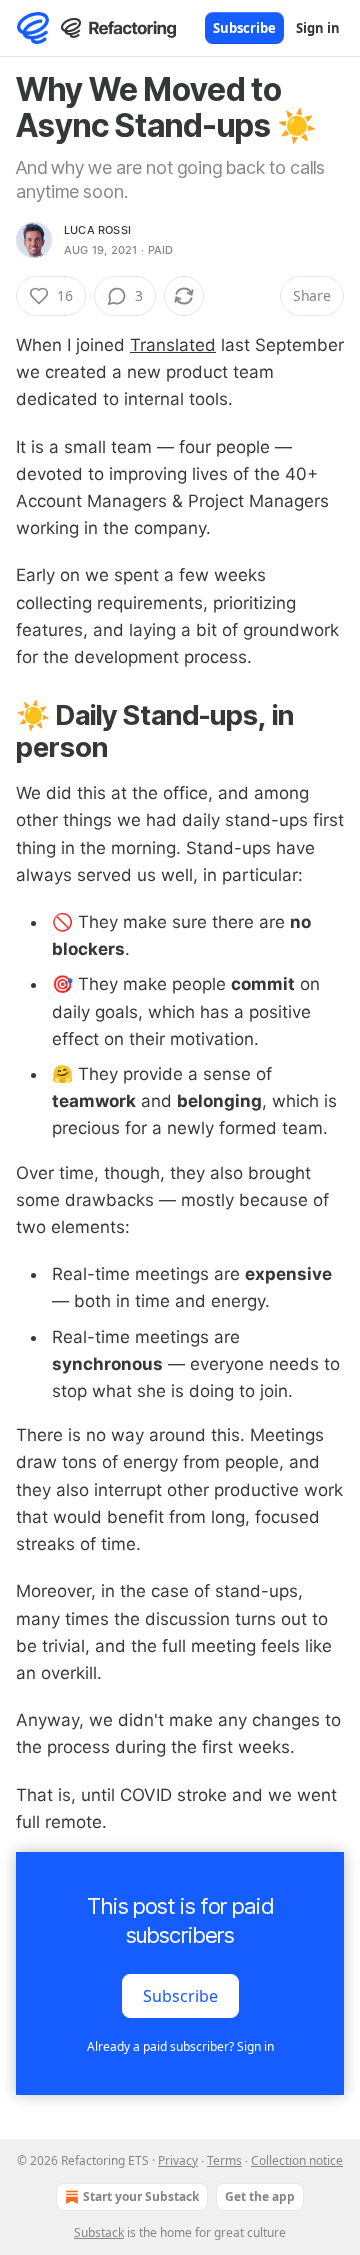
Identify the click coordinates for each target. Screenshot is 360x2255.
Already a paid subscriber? (180, 2046)
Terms (224, 2160)
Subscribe (244, 28)
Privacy (178, 2160)
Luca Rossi (97, 230)
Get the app (260, 2196)
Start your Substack (141, 2196)
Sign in (318, 28)
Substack (99, 2232)
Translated (173, 345)
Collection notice (297, 2160)
